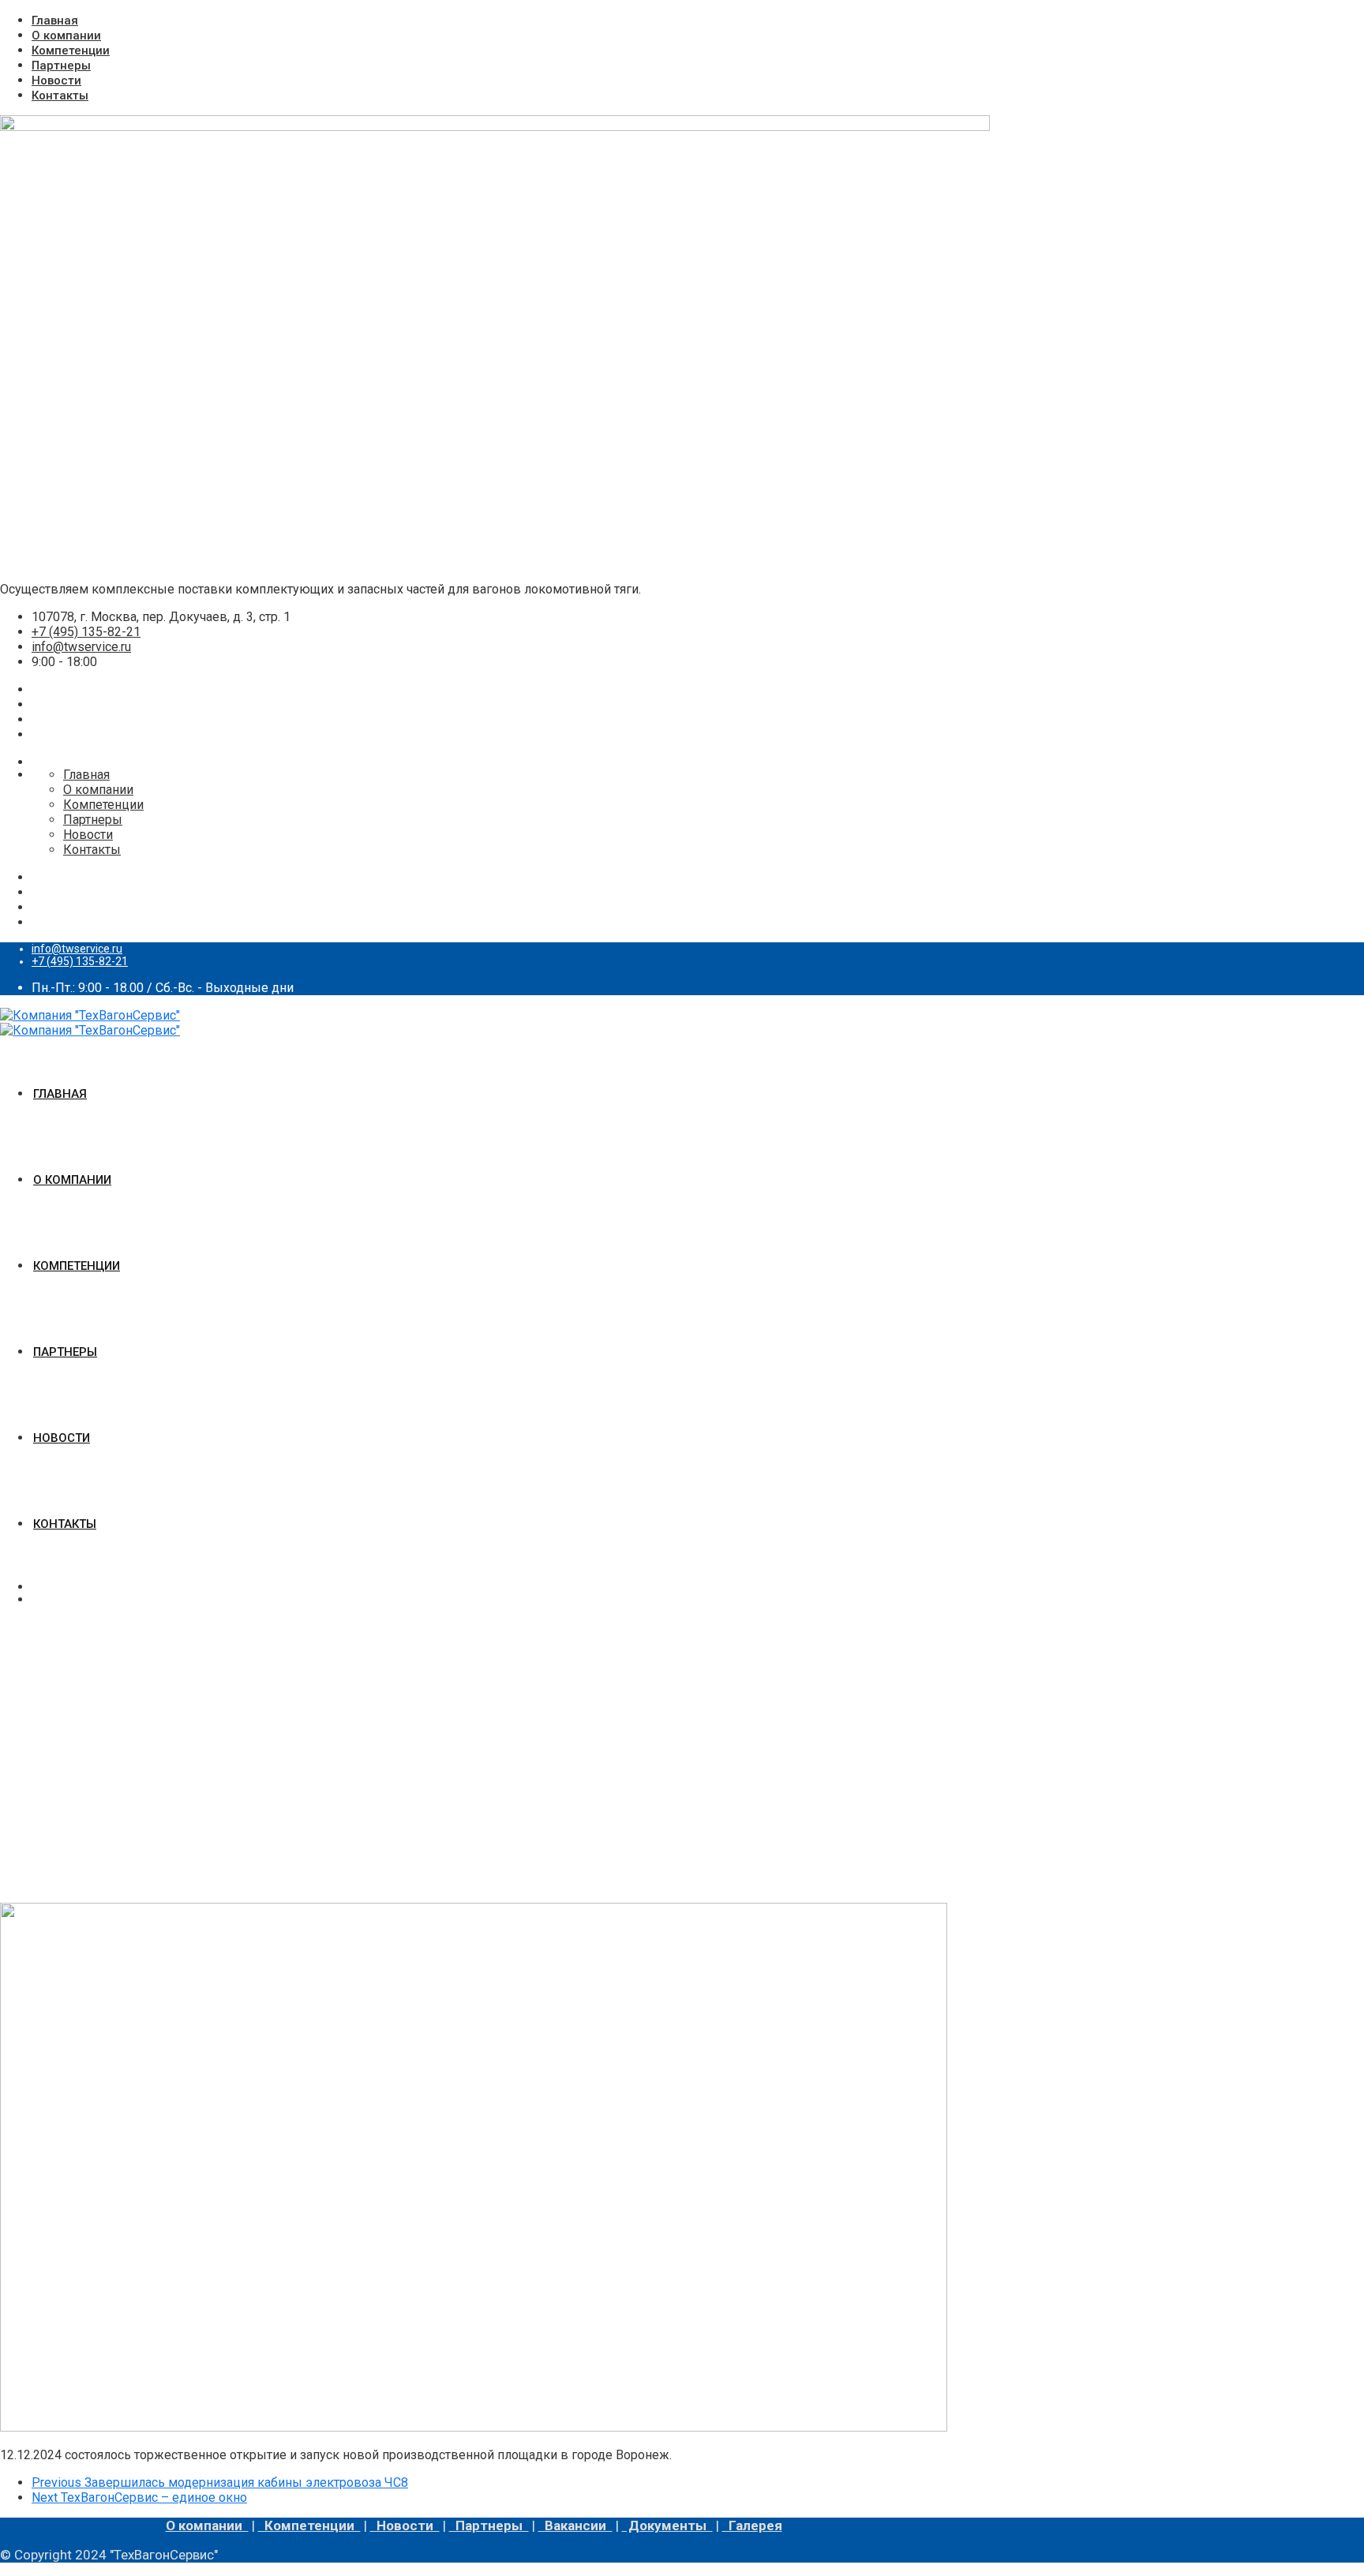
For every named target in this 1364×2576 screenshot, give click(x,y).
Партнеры (61, 66)
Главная (55, 21)
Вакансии (575, 2525)
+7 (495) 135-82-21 (86, 632)
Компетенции (71, 51)
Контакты (60, 95)
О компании (66, 36)
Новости (56, 80)
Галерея (752, 2525)
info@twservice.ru (81, 647)
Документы (667, 2525)
